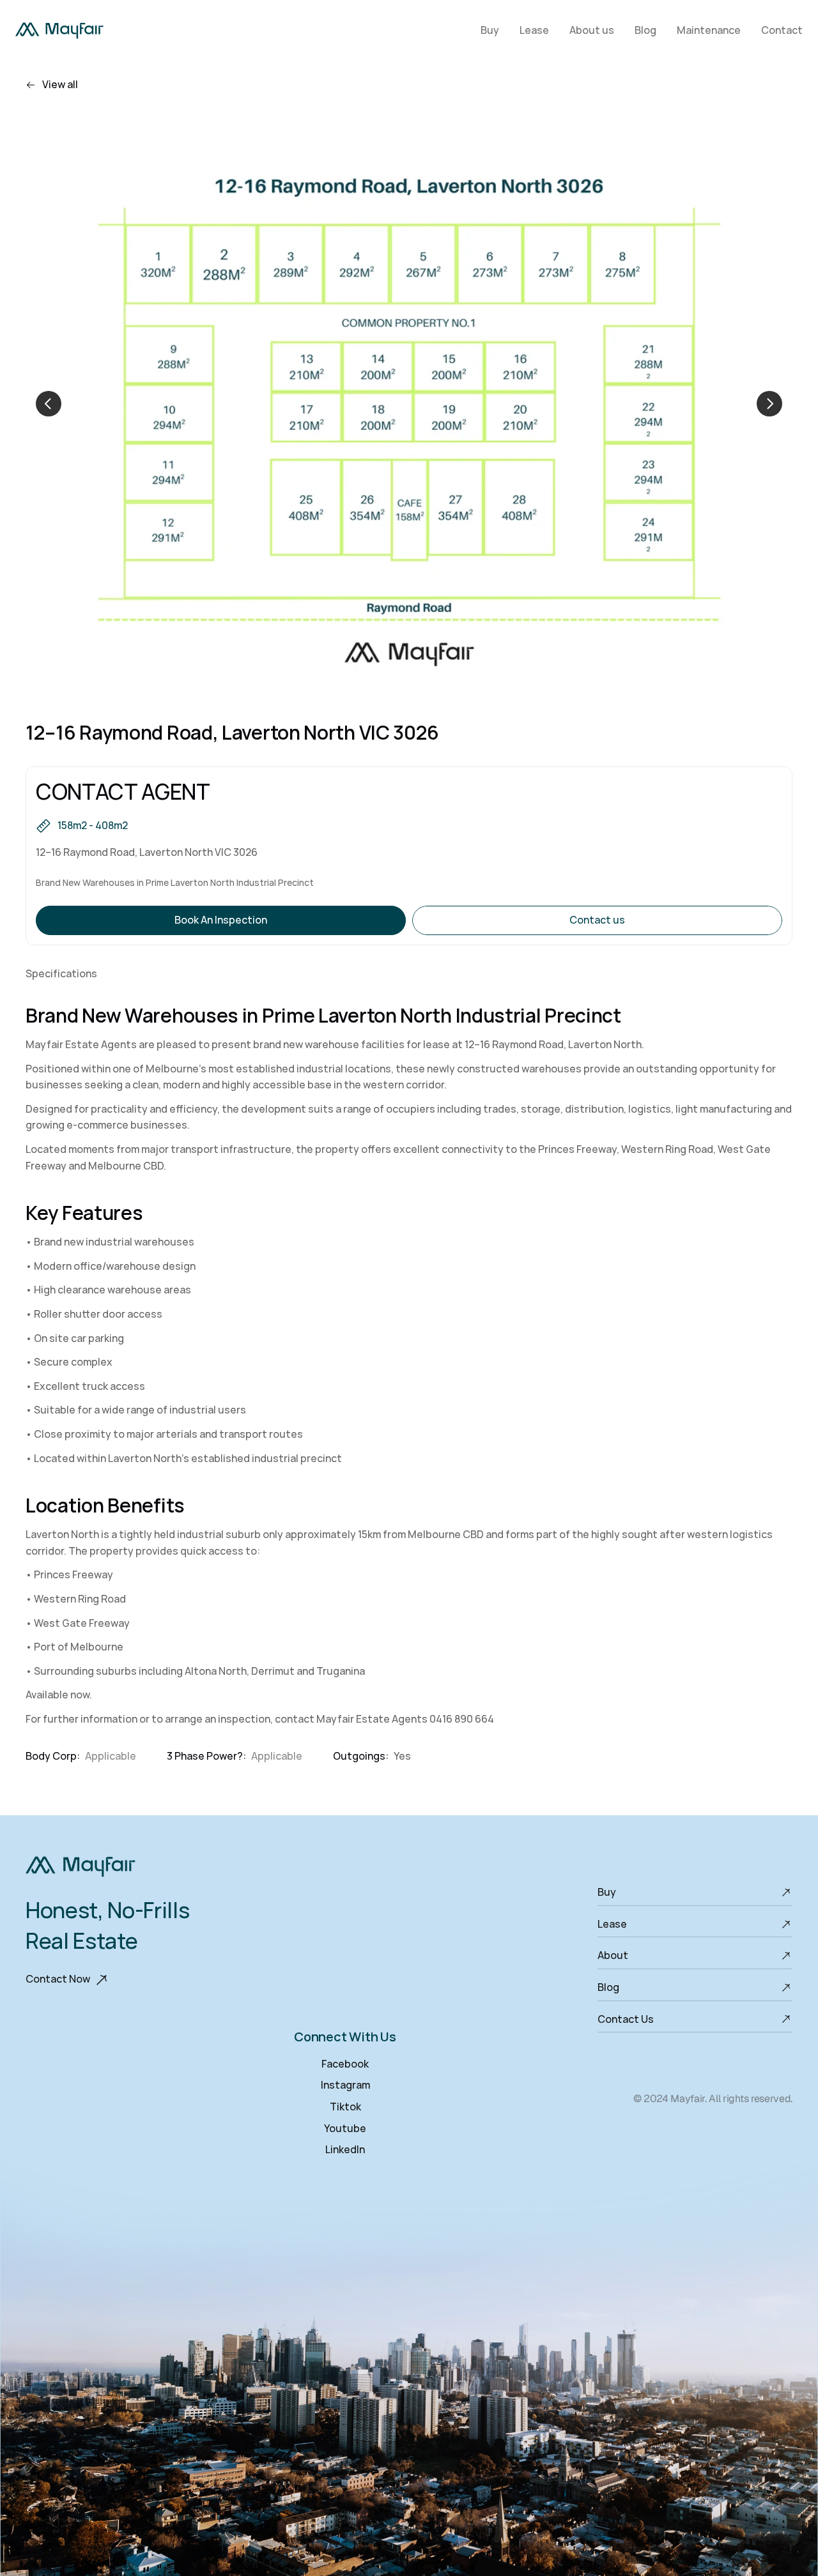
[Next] (769, 404)
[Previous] (49, 404)
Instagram (345, 2085)
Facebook (345, 2064)
